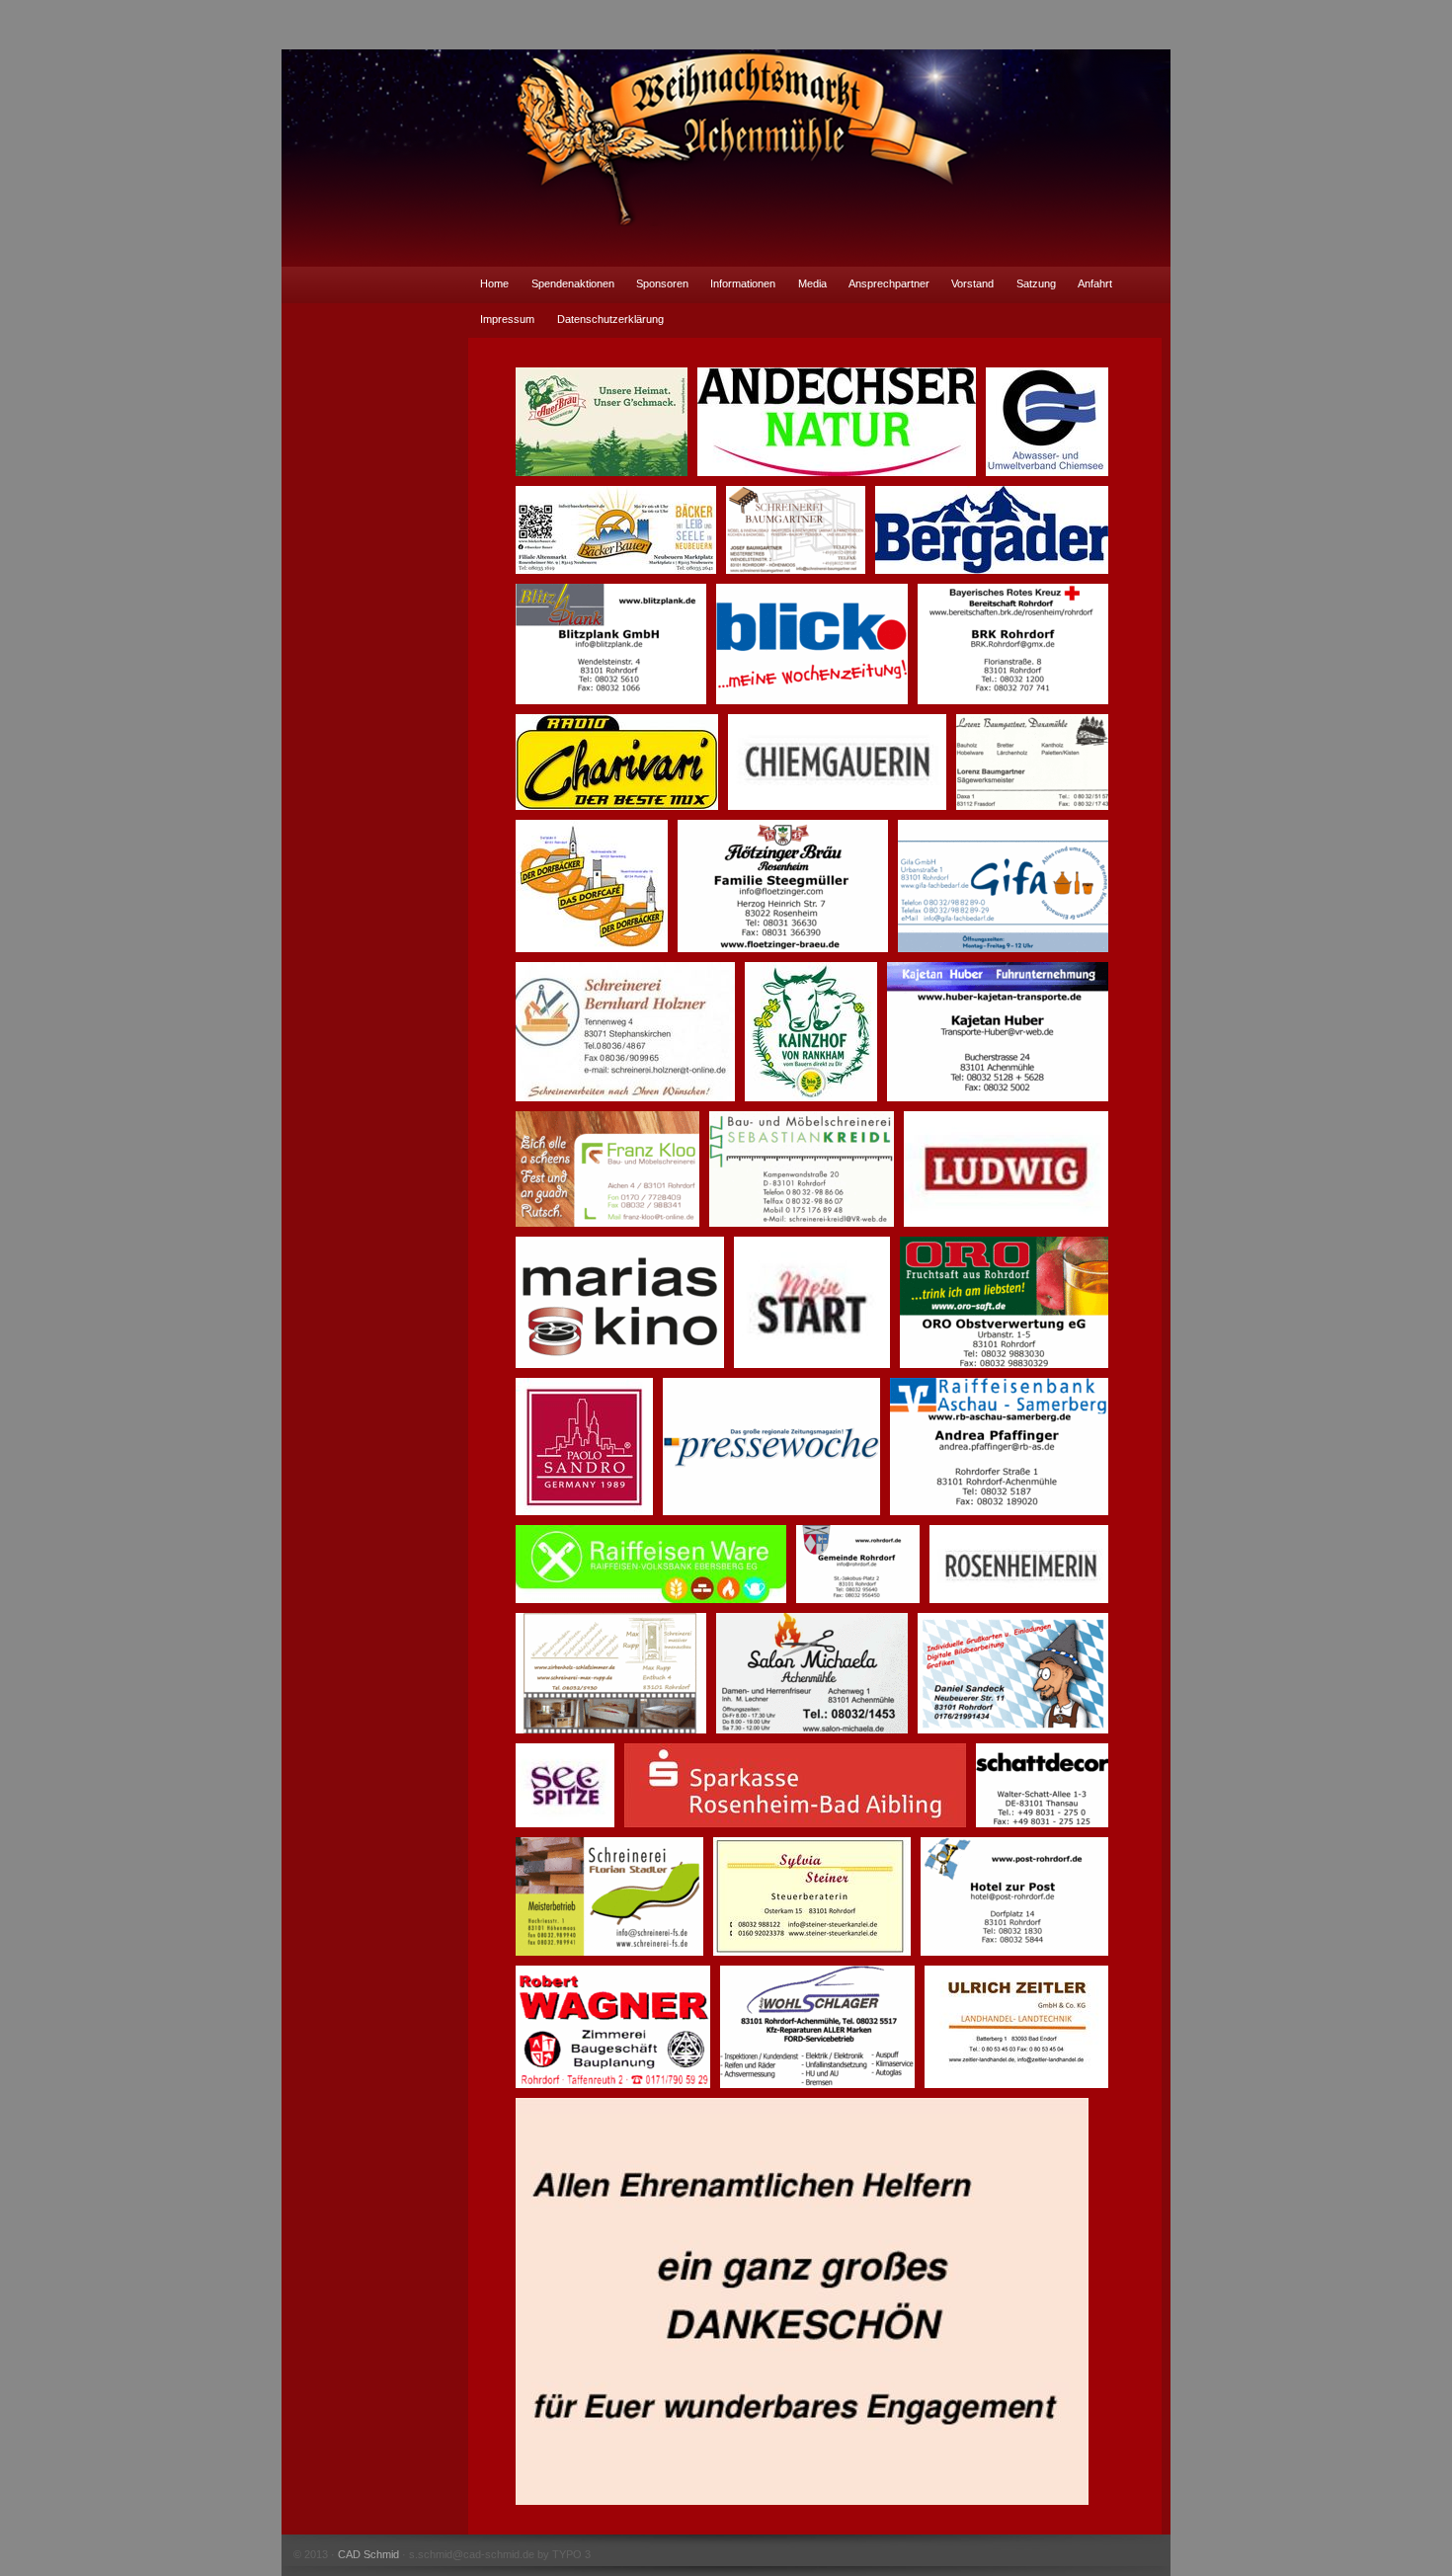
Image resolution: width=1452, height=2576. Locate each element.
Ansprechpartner (889, 283)
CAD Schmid (368, 2554)
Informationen (743, 283)
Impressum (507, 319)
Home (494, 283)
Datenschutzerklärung (610, 319)
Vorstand (972, 283)
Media (812, 283)
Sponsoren (662, 283)
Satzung (1036, 283)
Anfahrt (1095, 283)
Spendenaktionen (573, 283)
